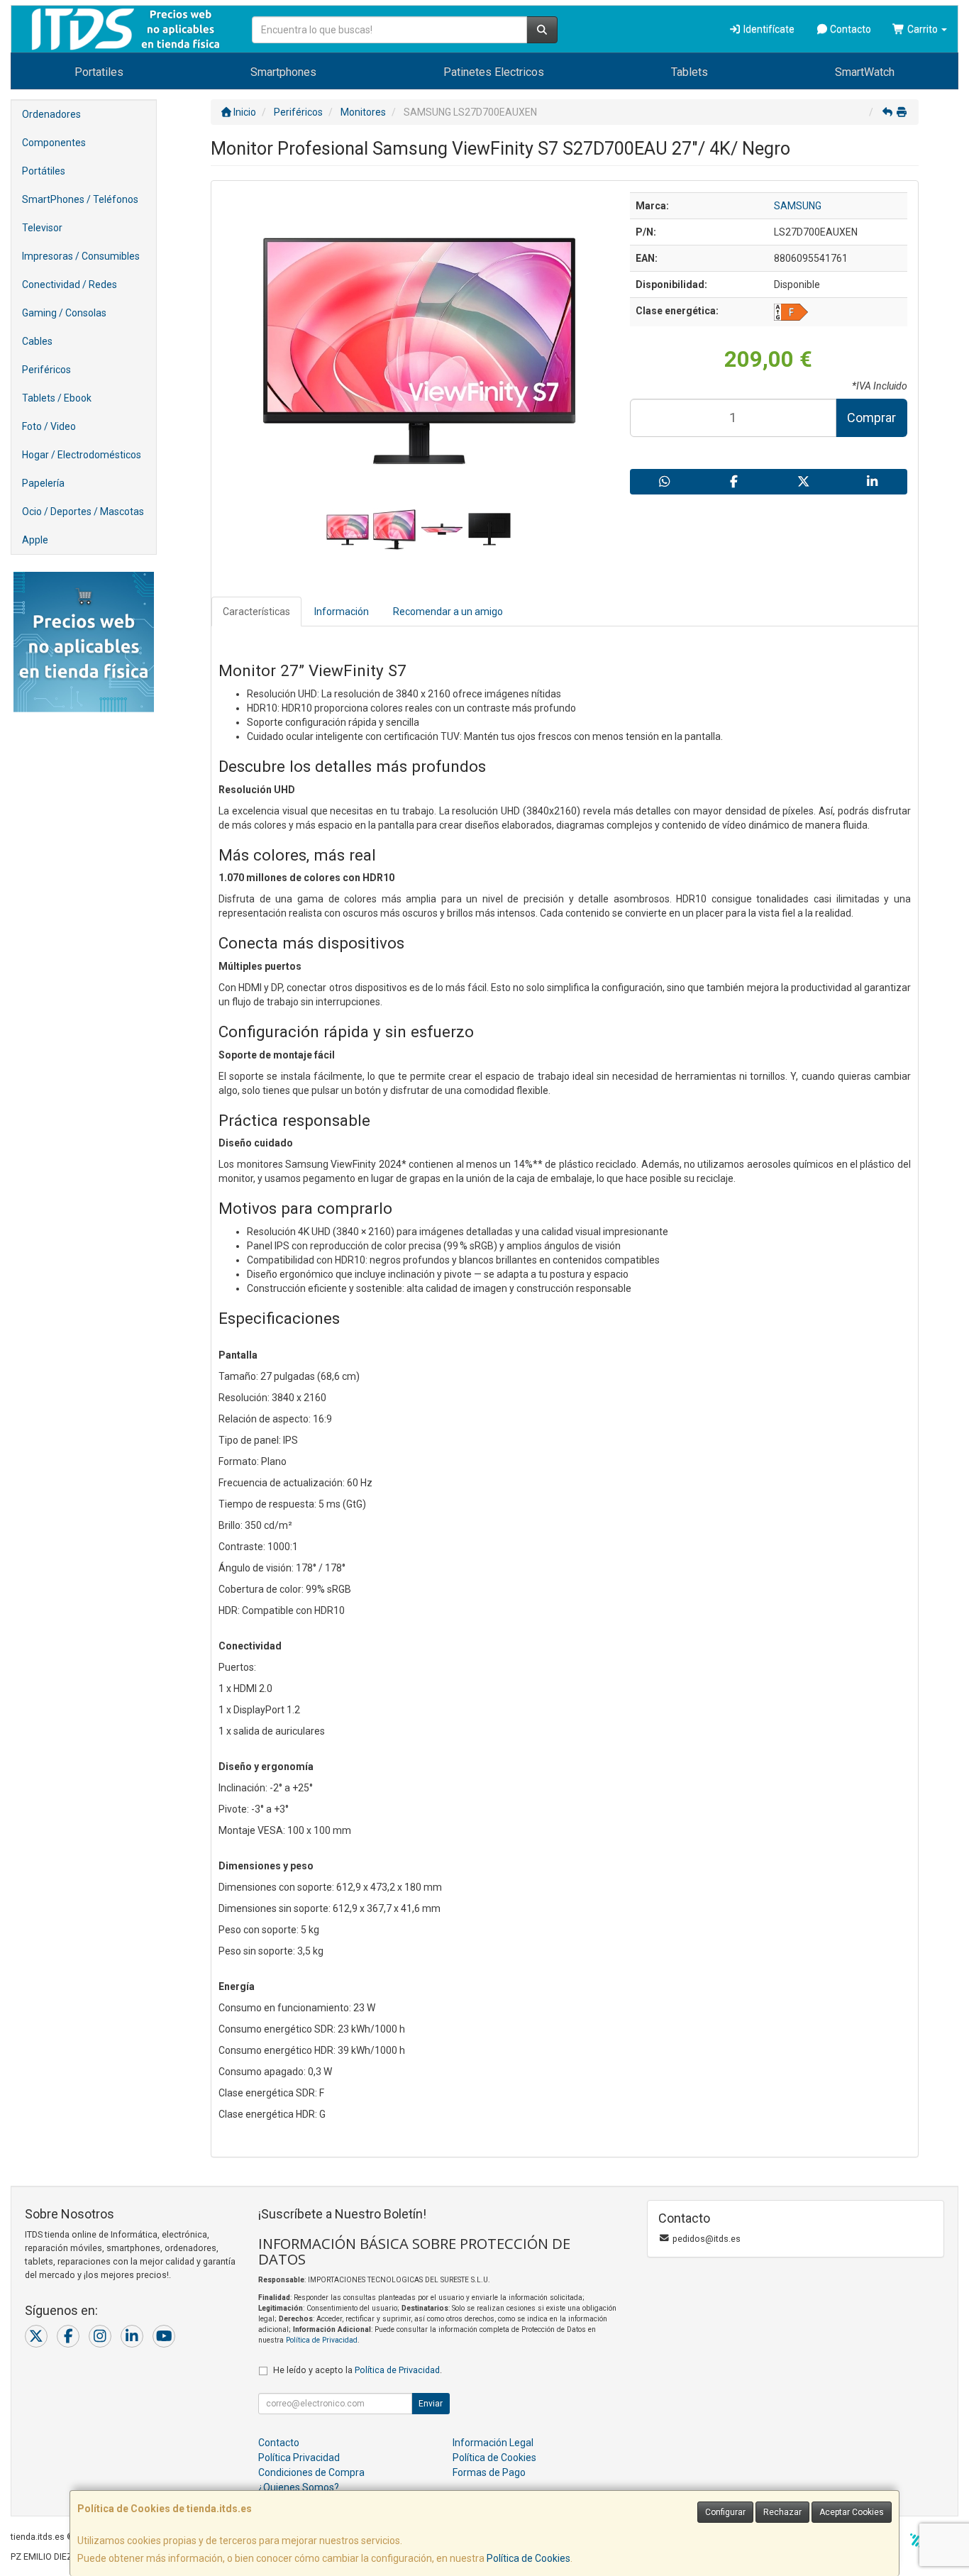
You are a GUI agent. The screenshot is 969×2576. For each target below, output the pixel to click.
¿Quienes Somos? (299, 2487)
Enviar (431, 2404)
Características (256, 612)
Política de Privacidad (322, 2340)
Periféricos (46, 370)
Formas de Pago (489, 2472)
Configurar (725, 2512)
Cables (37, 341)
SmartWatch (865, 72)
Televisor (42, 228)
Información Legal (493, 2443)
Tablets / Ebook (57, 398)
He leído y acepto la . (358, 2370)
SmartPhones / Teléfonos (80, 199)
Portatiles (99, 72)
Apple (35, 540)
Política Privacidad (299, 2458)
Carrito (923, 29)
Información (342, 612)
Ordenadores (51, 114)
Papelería (43, 483)
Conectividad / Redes (70, 284)
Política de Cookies (528, 2558)
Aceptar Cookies (852, 2512)
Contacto (849, 29)
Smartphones (283, 72)
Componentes (54, 143)
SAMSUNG (798, 206)
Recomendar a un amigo (448, 612)
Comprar (871, 418)
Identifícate (768, 29)
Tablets (690, 72)
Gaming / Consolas (64, 313)
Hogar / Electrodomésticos (82, 455)
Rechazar (782, 2512)
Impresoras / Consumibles (81, 256)
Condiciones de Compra (311, 2472)
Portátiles (44, 171)
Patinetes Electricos (494, 72)
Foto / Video (49, 426)
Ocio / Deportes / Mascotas (83, 512)
